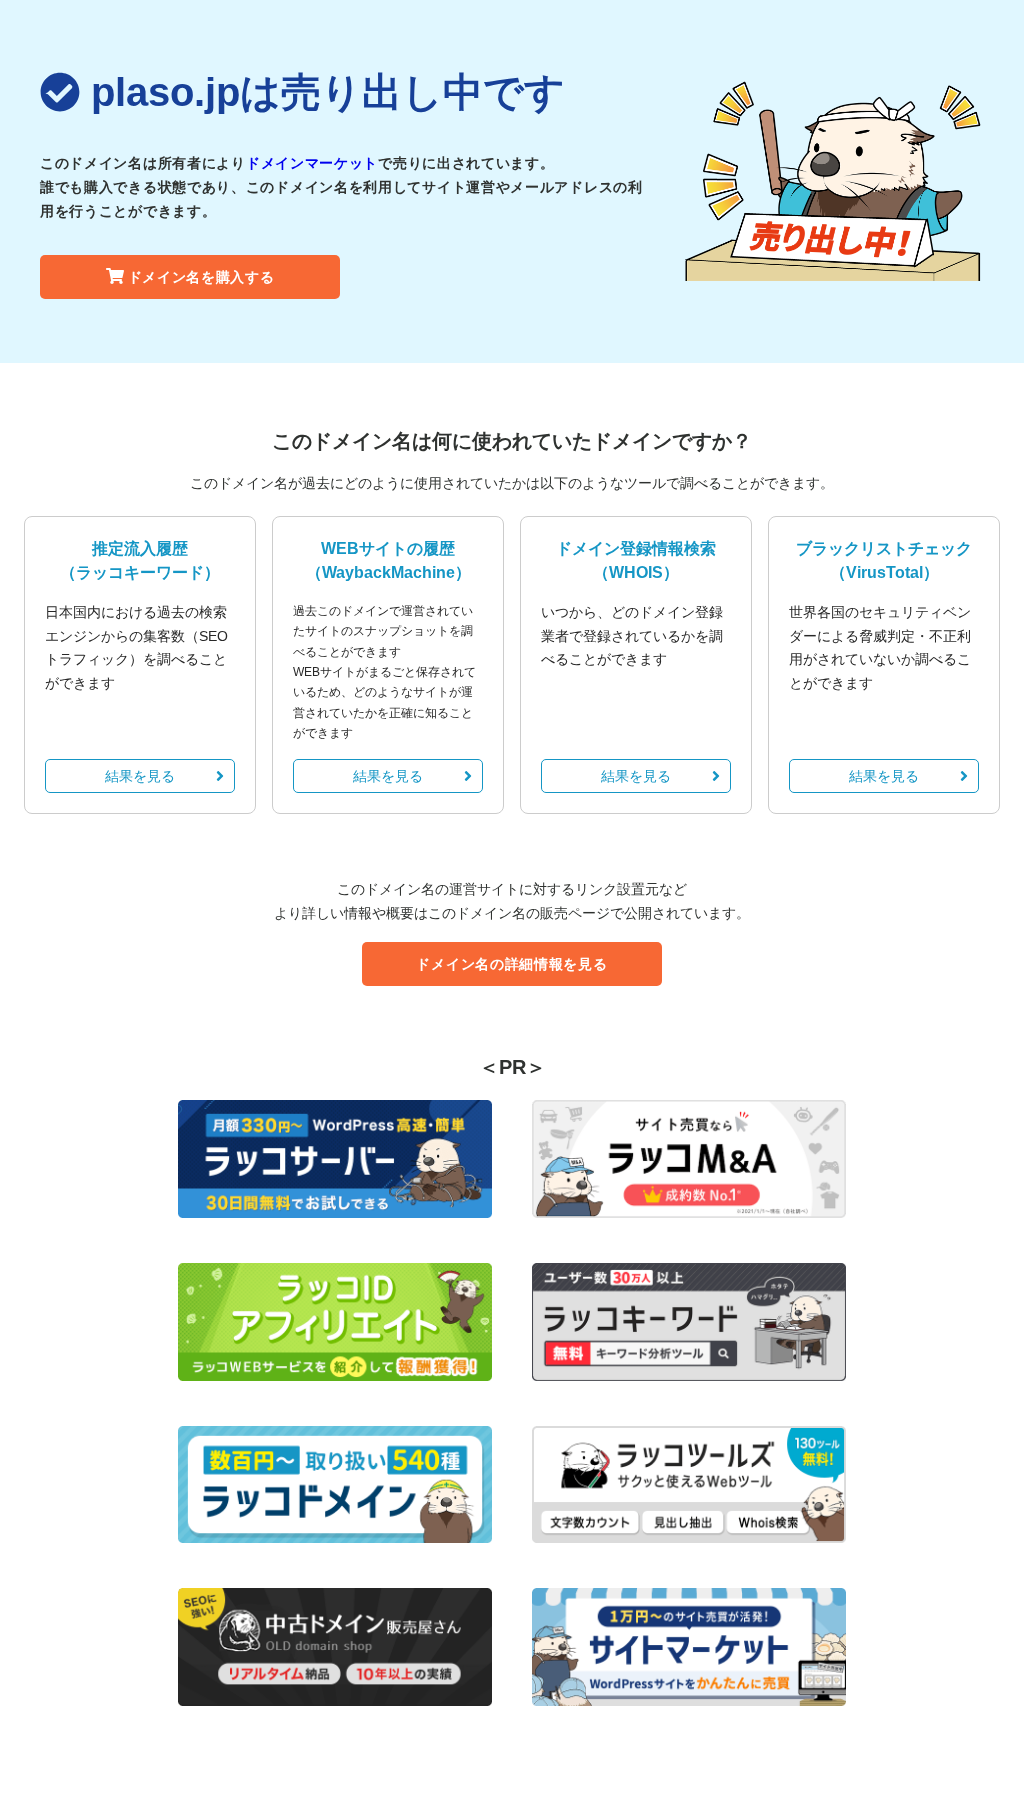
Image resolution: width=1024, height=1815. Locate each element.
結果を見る (140, 776)
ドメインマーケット (312, 163)
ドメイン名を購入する (201, 277)
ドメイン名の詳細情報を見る (511, 964)
